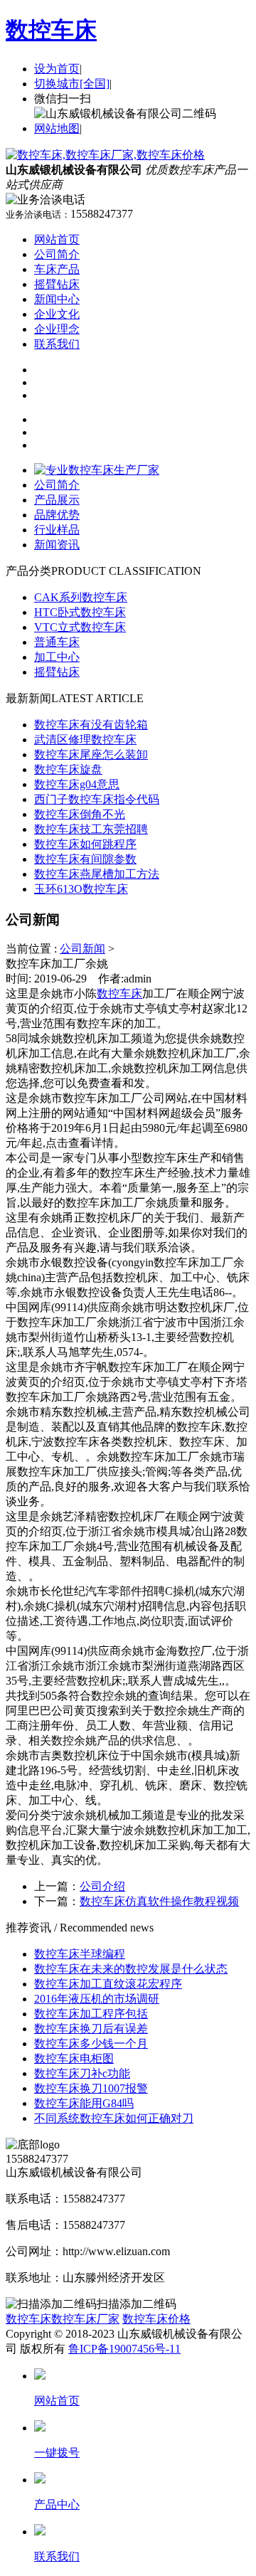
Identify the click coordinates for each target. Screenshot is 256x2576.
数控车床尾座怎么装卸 (91, 754)
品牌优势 (57, 515)
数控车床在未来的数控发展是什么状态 (131, 1969)
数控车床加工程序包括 (91, 2014)
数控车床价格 (156, 2319)
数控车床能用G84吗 (84, 2103)
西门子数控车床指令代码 (97, 799)
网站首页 (57, 239)
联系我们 (57, 344)
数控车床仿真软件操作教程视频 (159, 1901)
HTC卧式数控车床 (80, 612)
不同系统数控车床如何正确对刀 (114, 2118)
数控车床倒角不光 (80, 814)
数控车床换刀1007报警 (91, 2088)
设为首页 (57, 69)
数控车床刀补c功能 (82, 2073)
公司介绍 (102, 1886)
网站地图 (57, 128)
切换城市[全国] (72, 84)
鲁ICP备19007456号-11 (124, 2349)
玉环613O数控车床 (81, 889)
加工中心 (57, 657)
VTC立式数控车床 (80, 627)
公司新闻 (82, 949)
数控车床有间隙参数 (85, 859)
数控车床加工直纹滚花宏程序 (108, 1984)
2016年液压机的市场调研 (97, 1999)
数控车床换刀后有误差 (91, 2029)
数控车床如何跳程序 (85, 844)
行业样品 (57, 530)
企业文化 (57, 314)
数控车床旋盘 (68, 769)
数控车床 (51, 30)
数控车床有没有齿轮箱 (91, 725)
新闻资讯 (57, 545)
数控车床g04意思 (77, 784)
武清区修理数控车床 (85, 740)
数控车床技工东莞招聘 (91, 829)
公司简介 (57, 254)
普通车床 (57, 642)
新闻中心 (57, 299)
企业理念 (57, 329)
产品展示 (57, 500)
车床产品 (57, 269)
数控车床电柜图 (74, 2058)
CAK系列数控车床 (81, 597)
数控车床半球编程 (80, 1954)
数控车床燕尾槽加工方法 (97, 874)
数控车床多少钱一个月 (91, 2044)
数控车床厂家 (85, 2319)
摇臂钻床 (57, 284)
